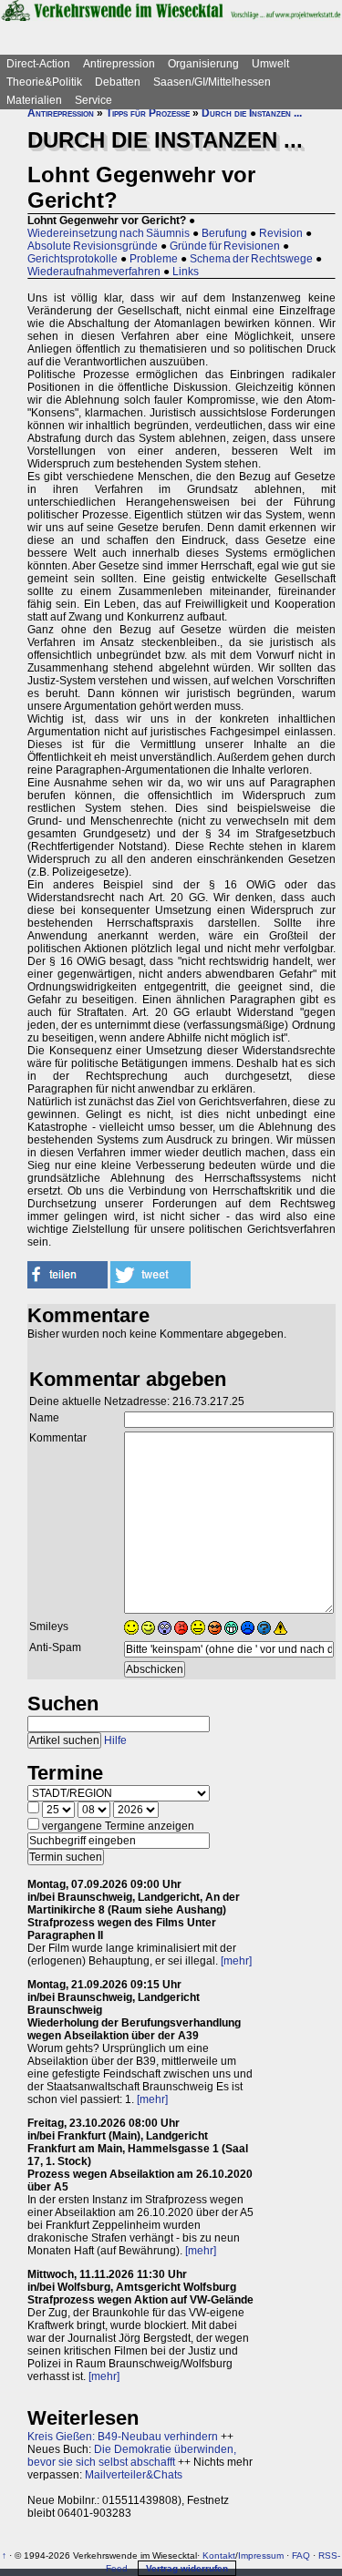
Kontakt (219, 2555)
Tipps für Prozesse (148, 113)
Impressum (261, 2555)
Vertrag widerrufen (187, 2568)
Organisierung (203, 64)
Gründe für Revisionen (225, 246)
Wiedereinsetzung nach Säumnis (109, 233)
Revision (281, 233)
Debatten (118, 82)
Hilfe (115, 1740)
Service (93, 100)
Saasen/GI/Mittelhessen (212, 82)
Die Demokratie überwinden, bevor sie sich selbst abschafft (132, 2456)
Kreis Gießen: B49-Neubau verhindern (123, 2437)
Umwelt (270, 64)
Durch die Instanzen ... (252, 113)
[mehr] (236, 1961)
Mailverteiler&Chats (134, 2475)
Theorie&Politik (44, 82)
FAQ (301, 2555)
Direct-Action (38, 64)
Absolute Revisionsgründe (93, 246)
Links (186, 272)
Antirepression (119, 64)
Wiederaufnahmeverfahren (94, 272)
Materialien (34, 100)
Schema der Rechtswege (251, 259)
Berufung (224, 233)
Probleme (154, 259)
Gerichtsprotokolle (73, 259)
